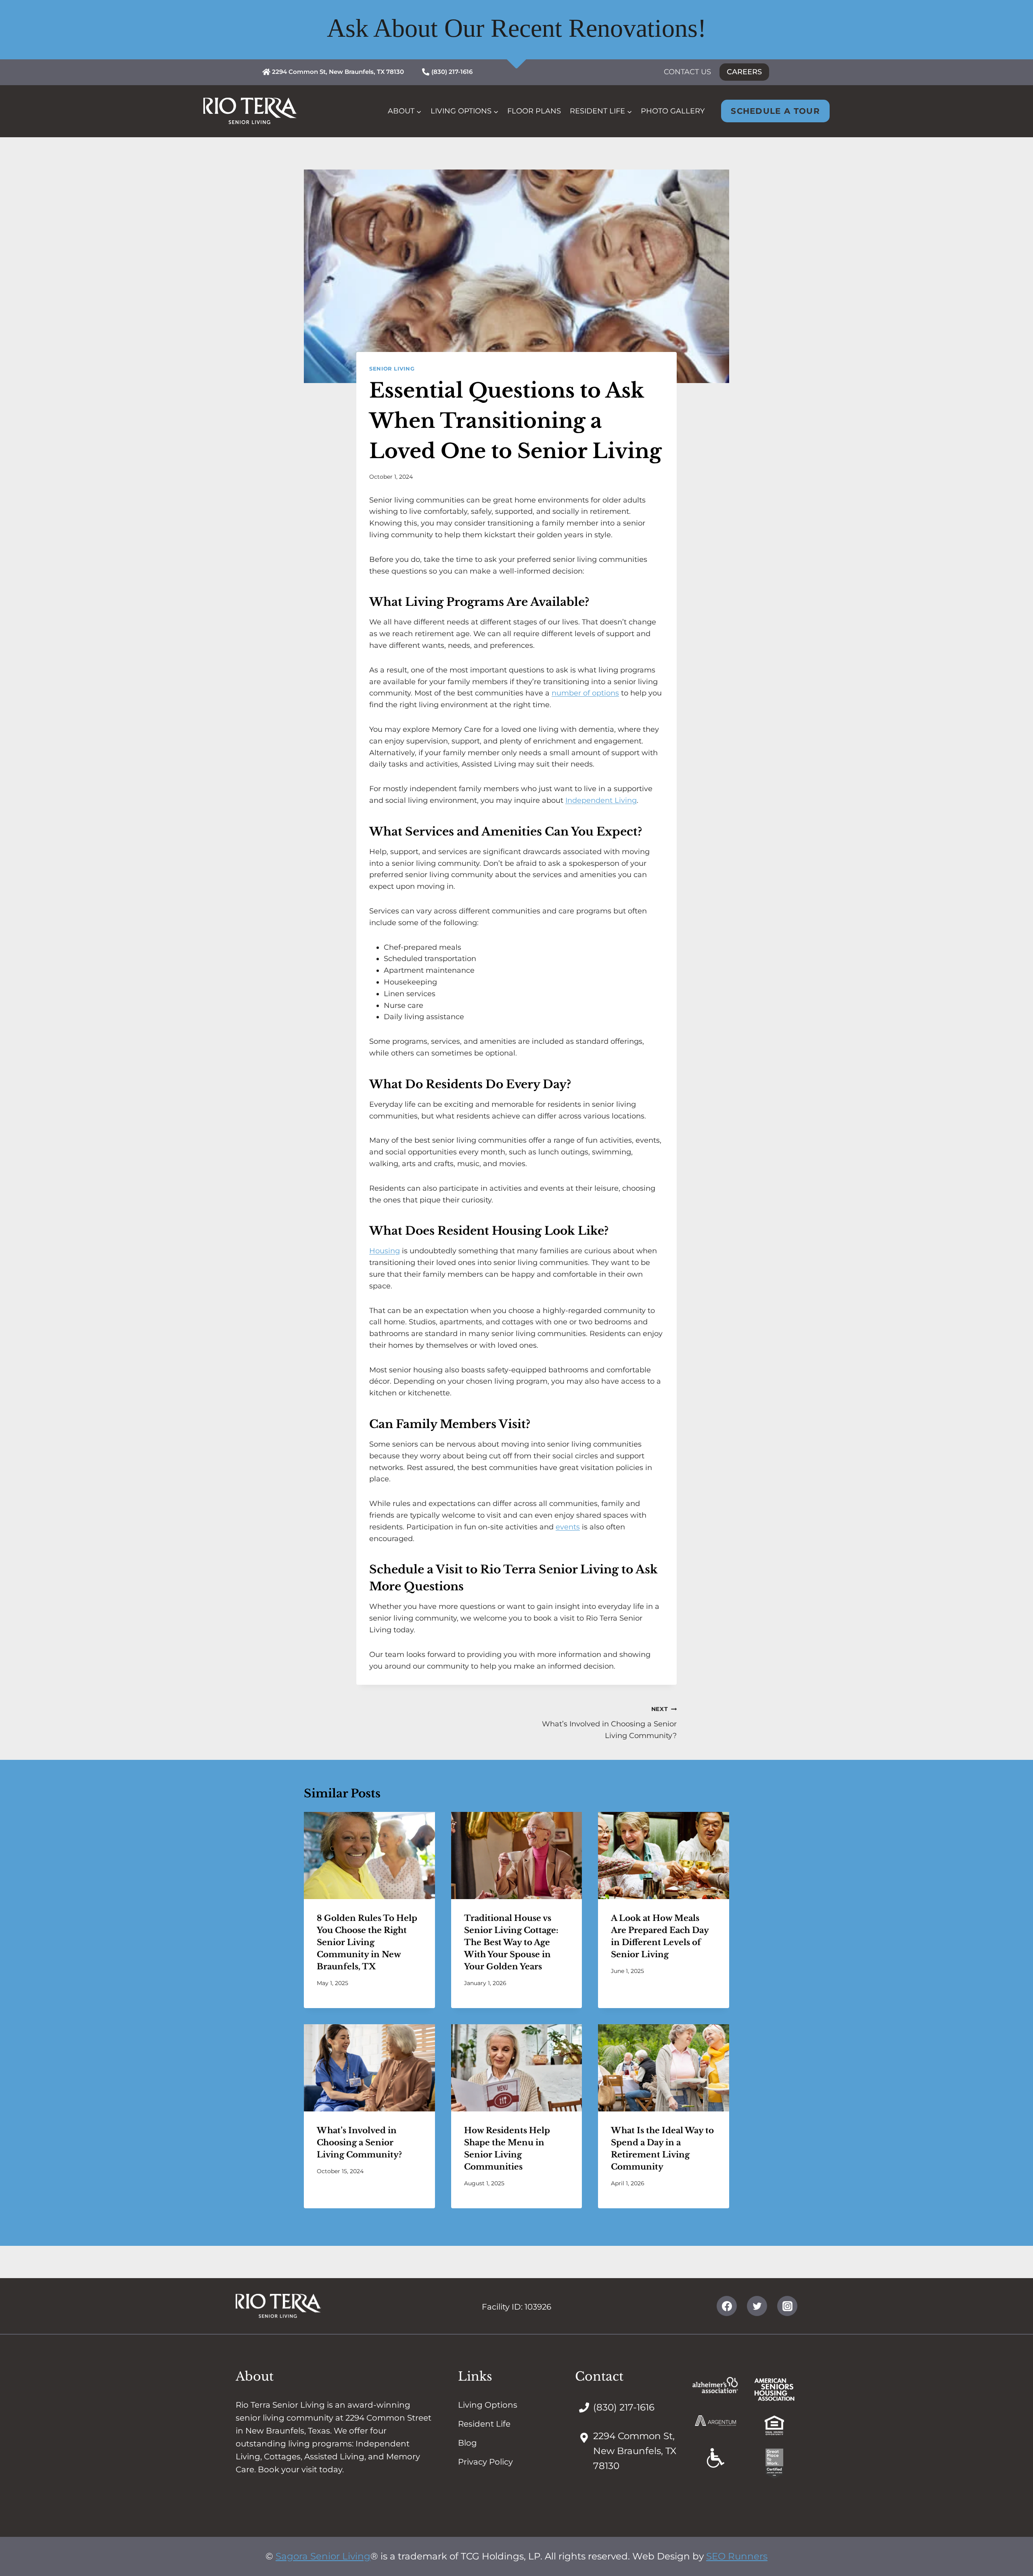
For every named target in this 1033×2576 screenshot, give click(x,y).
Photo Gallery (673, 111)
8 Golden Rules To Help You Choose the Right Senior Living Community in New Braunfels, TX (367, 1942)
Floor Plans (534, 111)
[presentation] (369, 1856)
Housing (385, 1251)
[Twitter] (757, 2306)
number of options (585, 693)
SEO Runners (737, 2556)
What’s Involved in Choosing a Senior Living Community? (609, 1723)
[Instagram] (787, 2306)
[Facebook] (727, 2306)
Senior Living (392, 369)
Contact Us (687, 72)
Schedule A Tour (775, 111)
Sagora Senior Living (323, 2556)
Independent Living (601, 800)
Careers (744, 72)
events (568, 1527)
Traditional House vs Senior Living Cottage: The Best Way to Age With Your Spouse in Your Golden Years (511, 1942)
